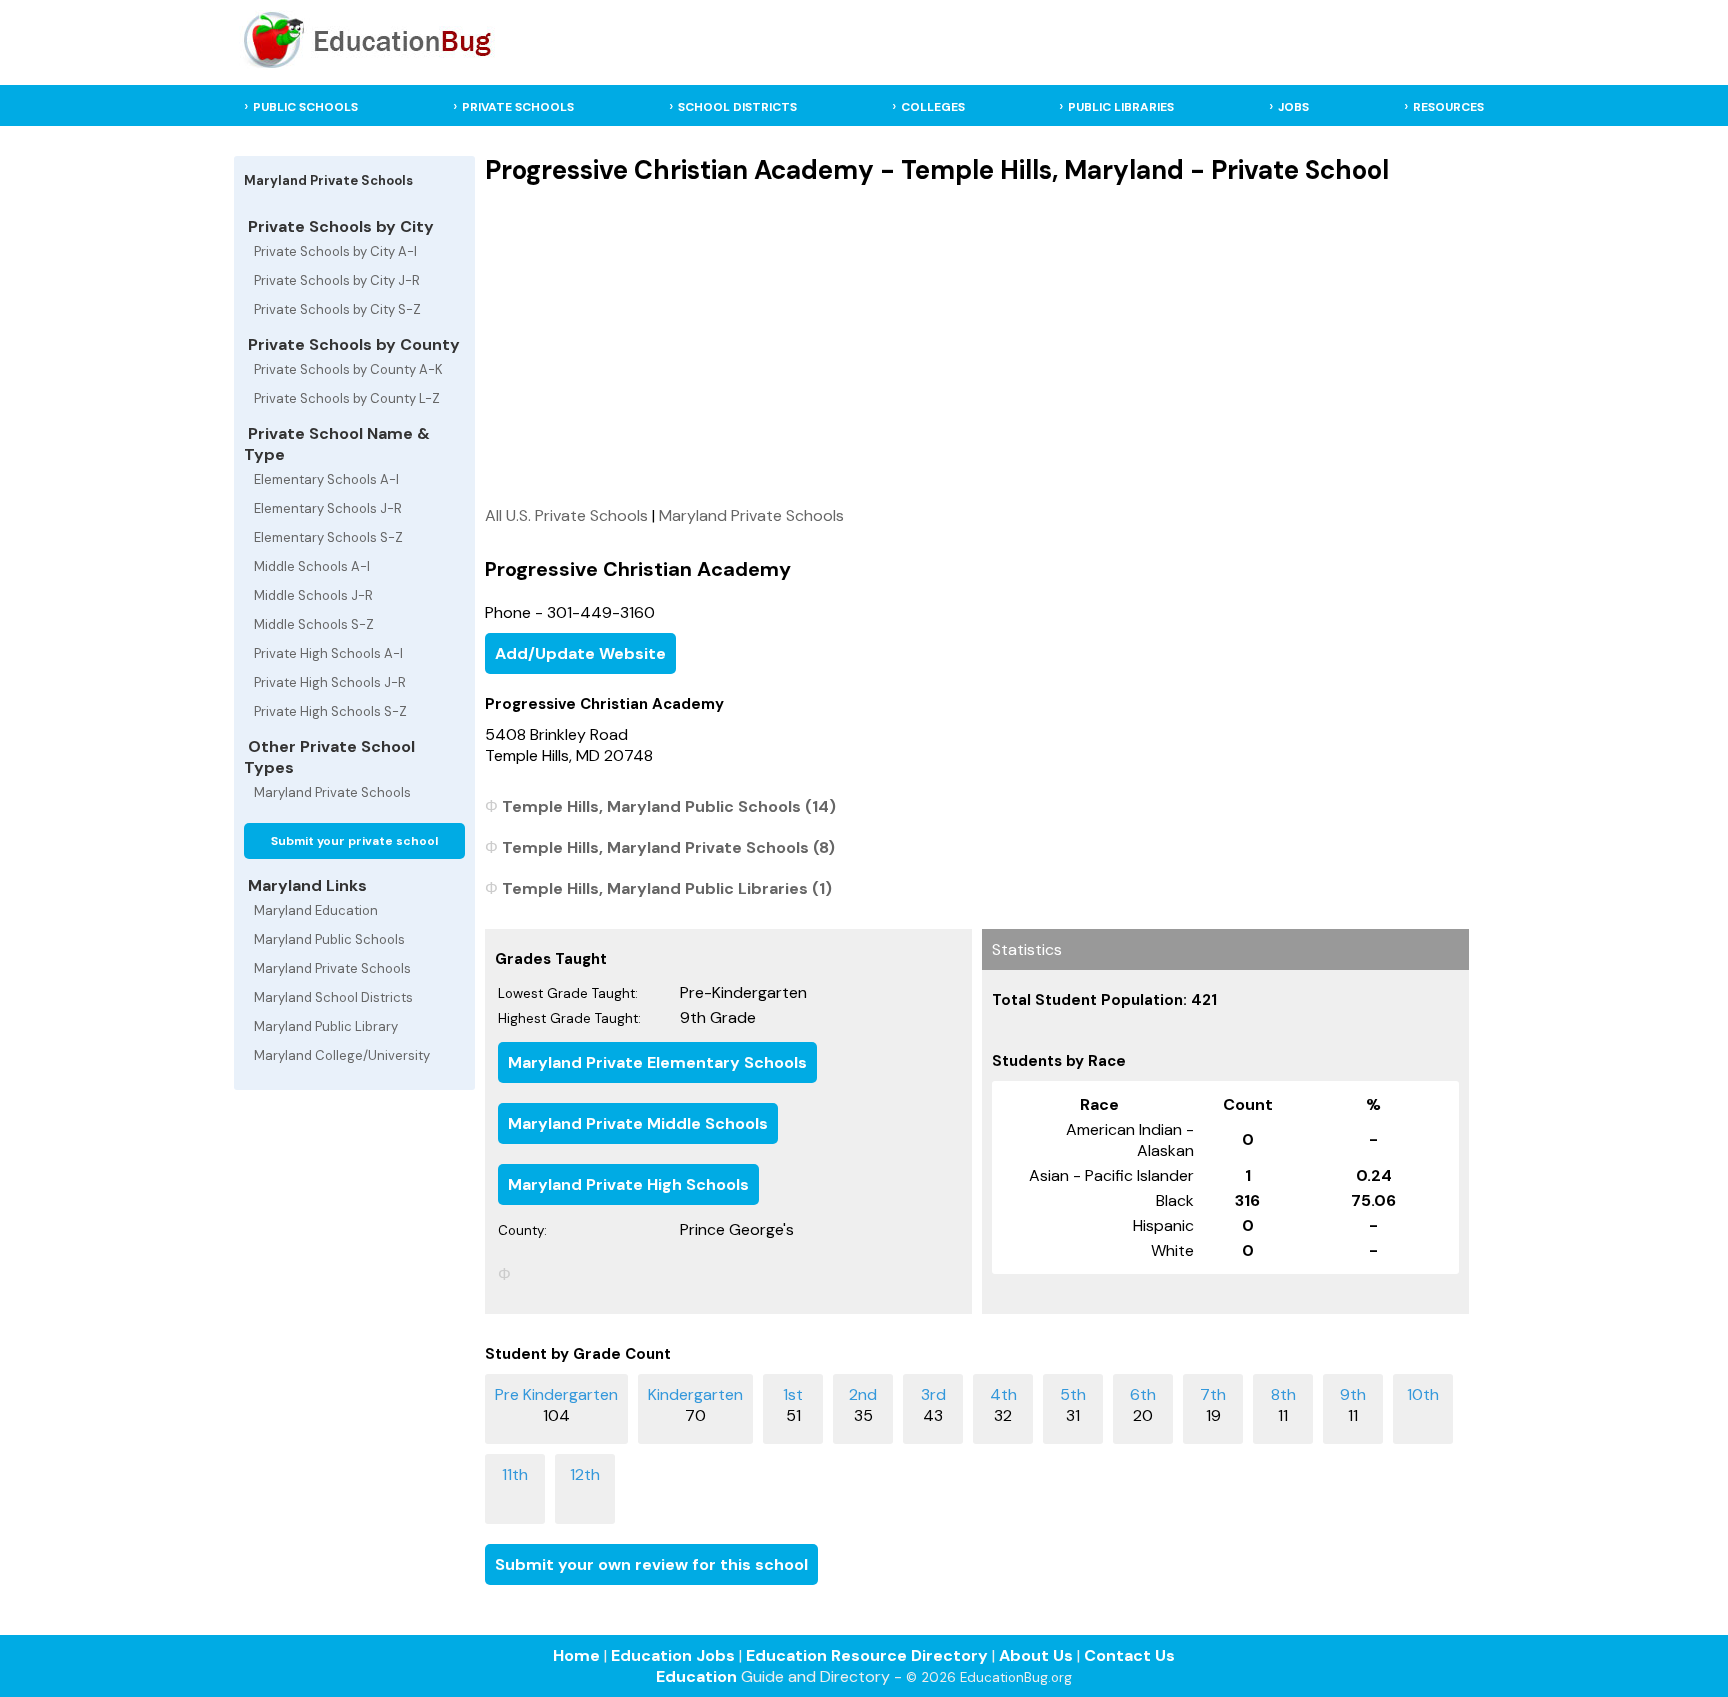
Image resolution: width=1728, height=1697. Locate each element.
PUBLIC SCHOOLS (305, 107)
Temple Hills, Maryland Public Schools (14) (669, 806)
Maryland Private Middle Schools (638, 1123)
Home (576, 1655)
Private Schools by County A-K (348, 369)
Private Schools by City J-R (337, 280)
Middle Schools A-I (312, 566)
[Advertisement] (977, 345)
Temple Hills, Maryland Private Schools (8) (668, 847)
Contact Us (1129, 1655)
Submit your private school (354, 841)
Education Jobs (673, 1655)
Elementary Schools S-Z (328, 537)
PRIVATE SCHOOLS (518, 107)
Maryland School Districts (333, 997)
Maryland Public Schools (329, 939)
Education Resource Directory (867, 1655)
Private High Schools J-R (330, 682)
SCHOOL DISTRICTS (737, 107)
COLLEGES (933, 107)
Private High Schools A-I (328, 653)
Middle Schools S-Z (314, 624)
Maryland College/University (342, 1055)
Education (696, 1676)
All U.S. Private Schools (566, 515)
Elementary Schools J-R (328, 508)
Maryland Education (316, 910)
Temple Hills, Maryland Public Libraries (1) (667, 888)
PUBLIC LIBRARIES (1121, 107)
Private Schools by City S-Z (337, 309)
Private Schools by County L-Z (347, 398)
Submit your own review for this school (651, 1564)
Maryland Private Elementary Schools (657, 1062)
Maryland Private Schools (332, 792)
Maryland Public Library (326, 1026)
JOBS (1293, 107)
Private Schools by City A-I (335, 251)
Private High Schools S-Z (330, 711)
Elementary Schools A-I (326, 479)
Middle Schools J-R (313, 595)
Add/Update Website (580, 653)
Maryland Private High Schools (628, 1184)
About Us (1036, 1655)
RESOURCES (1448, 107)
